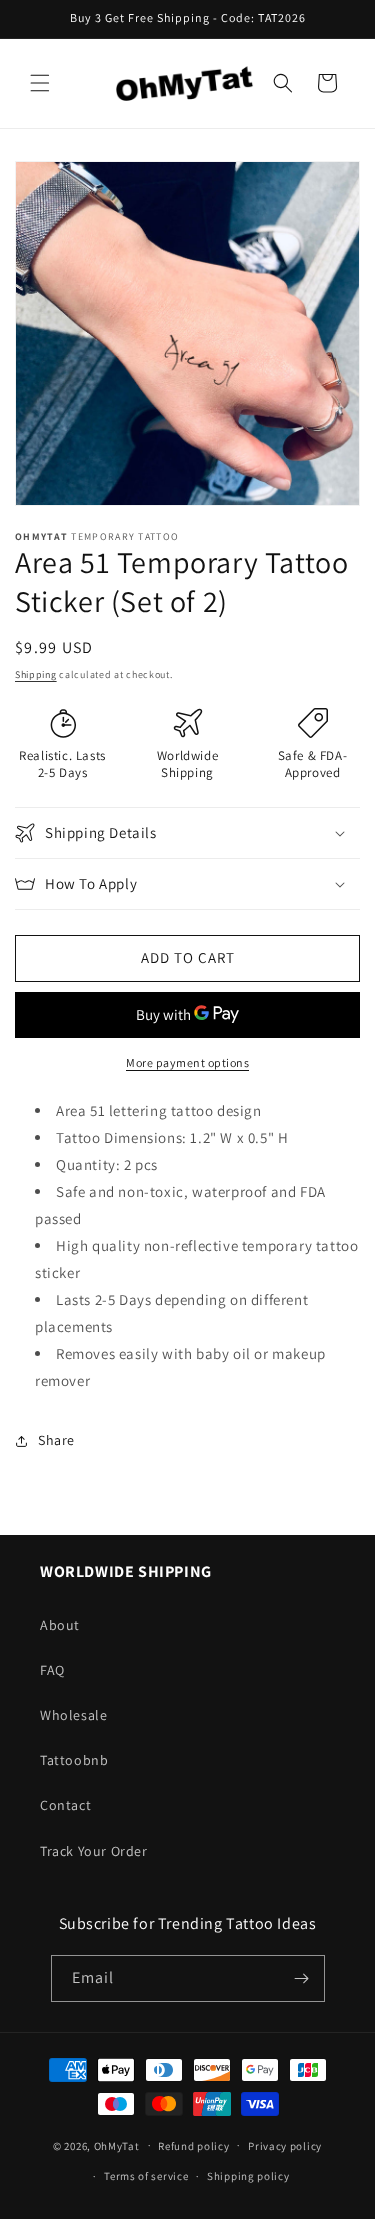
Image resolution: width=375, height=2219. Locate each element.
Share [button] (56, 1440)
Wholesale (73, 1715)
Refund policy (193, 2146)
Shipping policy (248, 2176)
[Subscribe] (302, 1978)
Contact (65, 1805)
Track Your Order (94, 1851)
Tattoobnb (74, 1760)
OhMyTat (117, 2145)
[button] (40, 83)
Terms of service (146, 2176)
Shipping (36, 674)
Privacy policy (285, 2146)
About (60, 1625)
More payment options (187, 1062)
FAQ (52, 1670)
